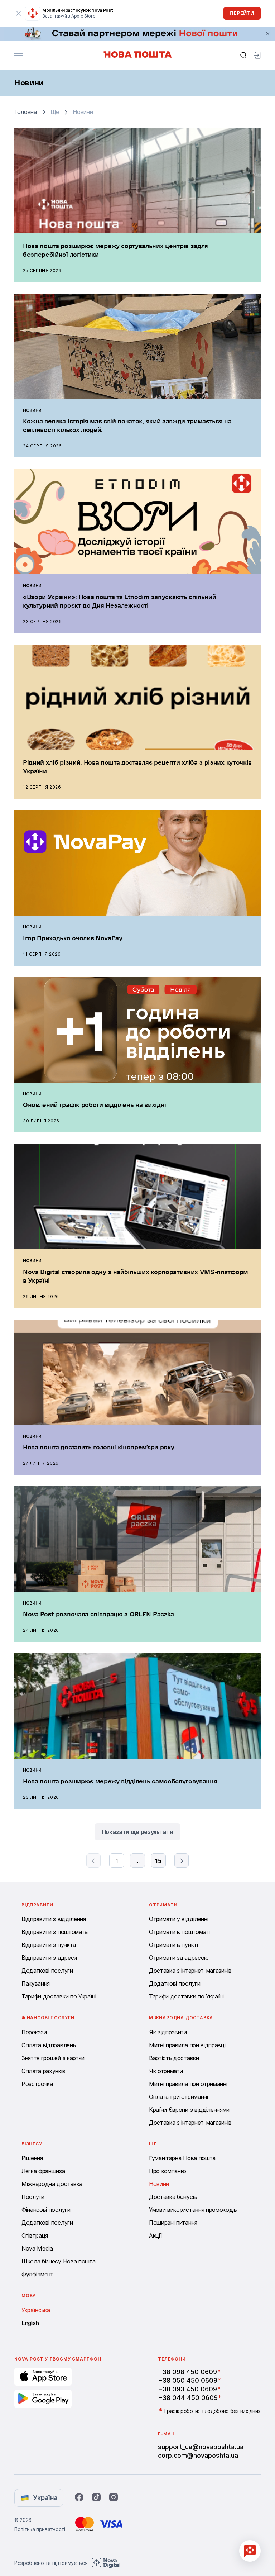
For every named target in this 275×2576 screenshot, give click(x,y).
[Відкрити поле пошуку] (243, 55)
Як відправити (168, 2032)
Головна (26, 112)
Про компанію (168, 2171)
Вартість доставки (174, 2058)
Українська (36, 2310)
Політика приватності (40, 2529)
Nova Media (37, 2248)
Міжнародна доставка (52, 2184)
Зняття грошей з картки (53, 2058)
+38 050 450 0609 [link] (188, 2380)
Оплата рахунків (43, 2071)
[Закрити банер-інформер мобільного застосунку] (19, 13)
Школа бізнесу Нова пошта (58, 2261)
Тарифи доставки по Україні (59, 1996)
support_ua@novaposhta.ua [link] (201, 2447)
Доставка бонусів (173, 2197)
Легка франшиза (43, 2171)
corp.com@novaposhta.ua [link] (198, 2455)
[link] (137, 34)
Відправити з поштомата (55, 1932)
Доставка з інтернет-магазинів (190, 1971)
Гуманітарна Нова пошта (182, 2158)
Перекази (34, 2032)
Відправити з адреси (49, 1958)
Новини (159, 2184)
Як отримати (166, 2071)
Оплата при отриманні (178, 2097)
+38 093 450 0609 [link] (187, 2389)
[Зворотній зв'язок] (250, 2551)
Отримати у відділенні (178, 1919)
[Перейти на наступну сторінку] (182, 1860)
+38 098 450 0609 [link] (187, 2372)
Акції (155, 2235)
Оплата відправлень (49, 2045)
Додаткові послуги (47, 1971)
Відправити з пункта (49, 1945)
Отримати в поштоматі (179, 1932)
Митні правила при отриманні (188, 2084)
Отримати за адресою (179, 1958)
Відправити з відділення (54, 1919)
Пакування (36, 1983)
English (30, 2323)
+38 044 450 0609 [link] (188, 2398)
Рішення (32, 2158)
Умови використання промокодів (193, 2210)
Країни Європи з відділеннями (189, 2110)
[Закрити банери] (268, 34)
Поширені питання (173, 2223)
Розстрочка (37, 2084)
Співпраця (35, 2235)
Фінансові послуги (46, 2210)
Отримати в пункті (173, 1945)
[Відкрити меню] (19, 55)
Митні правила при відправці (187, 2045)
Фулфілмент (37, 2274)
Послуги (33, 2197)
